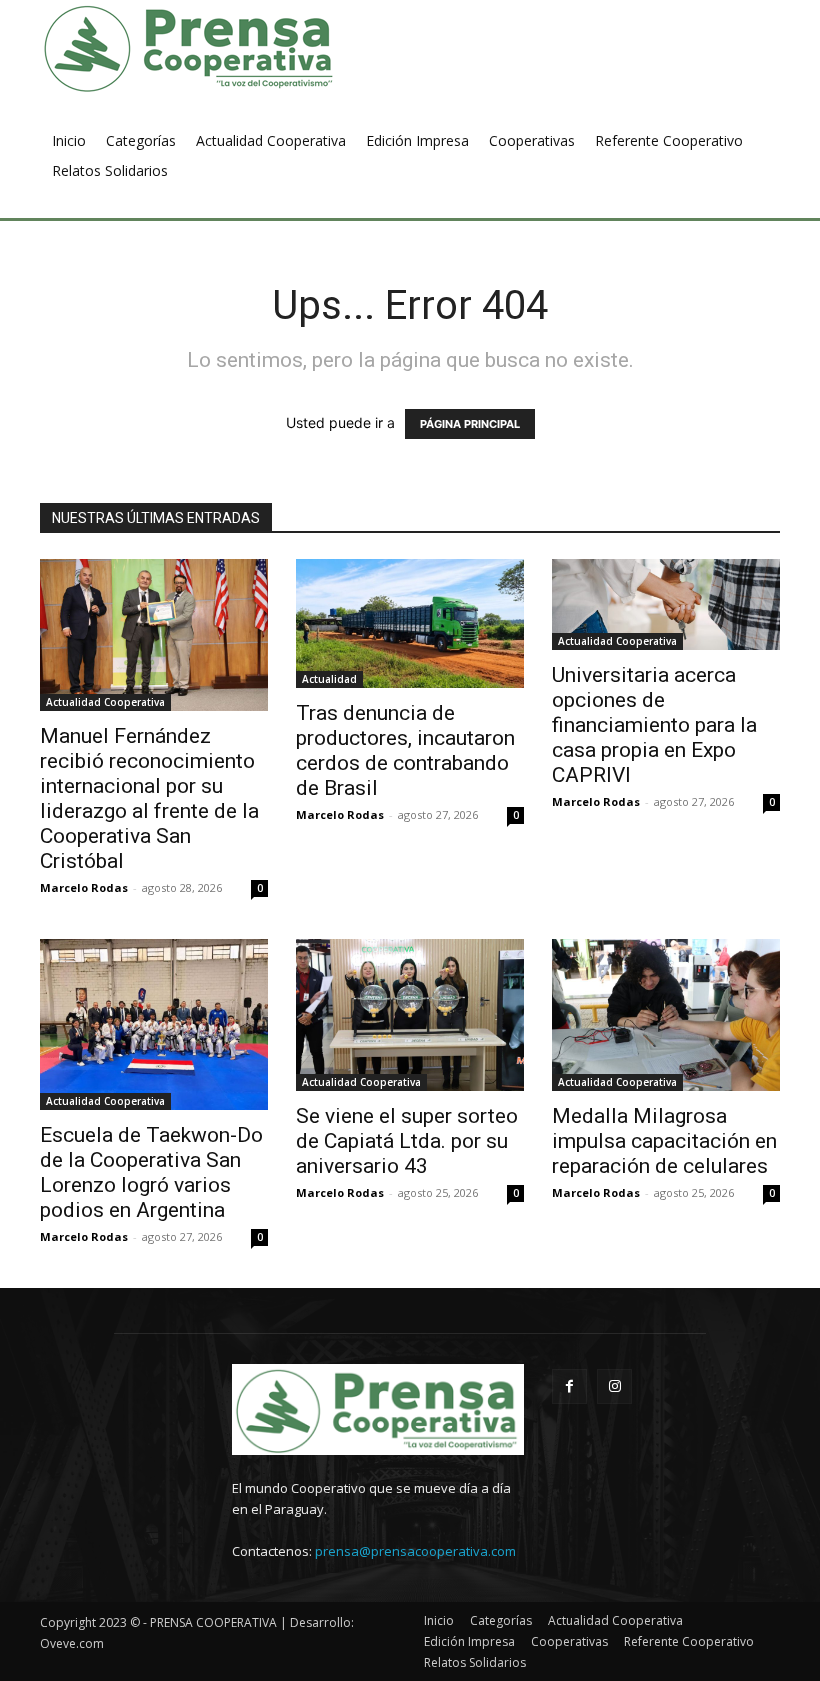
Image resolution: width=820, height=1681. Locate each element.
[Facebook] (569, 1386)
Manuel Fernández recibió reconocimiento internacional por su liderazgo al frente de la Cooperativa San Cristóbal (149, 798)
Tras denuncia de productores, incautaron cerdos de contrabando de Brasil (405, 750)
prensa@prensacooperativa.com (415, 1551)
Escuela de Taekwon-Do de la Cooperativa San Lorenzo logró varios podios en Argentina (151, 1172)
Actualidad (329, 679)
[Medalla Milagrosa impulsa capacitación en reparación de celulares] (666, 1015)
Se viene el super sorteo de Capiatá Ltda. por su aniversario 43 (407, 1141)
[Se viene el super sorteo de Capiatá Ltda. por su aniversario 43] (410, 1015)
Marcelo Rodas (84, 887)
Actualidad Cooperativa (105, 702)
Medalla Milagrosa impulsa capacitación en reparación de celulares (664, 1141)
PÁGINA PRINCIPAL (470, 424)
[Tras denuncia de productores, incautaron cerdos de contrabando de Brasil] (410, 623)
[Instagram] (614, 1386)
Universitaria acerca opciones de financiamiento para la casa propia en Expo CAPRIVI (654, 725)
